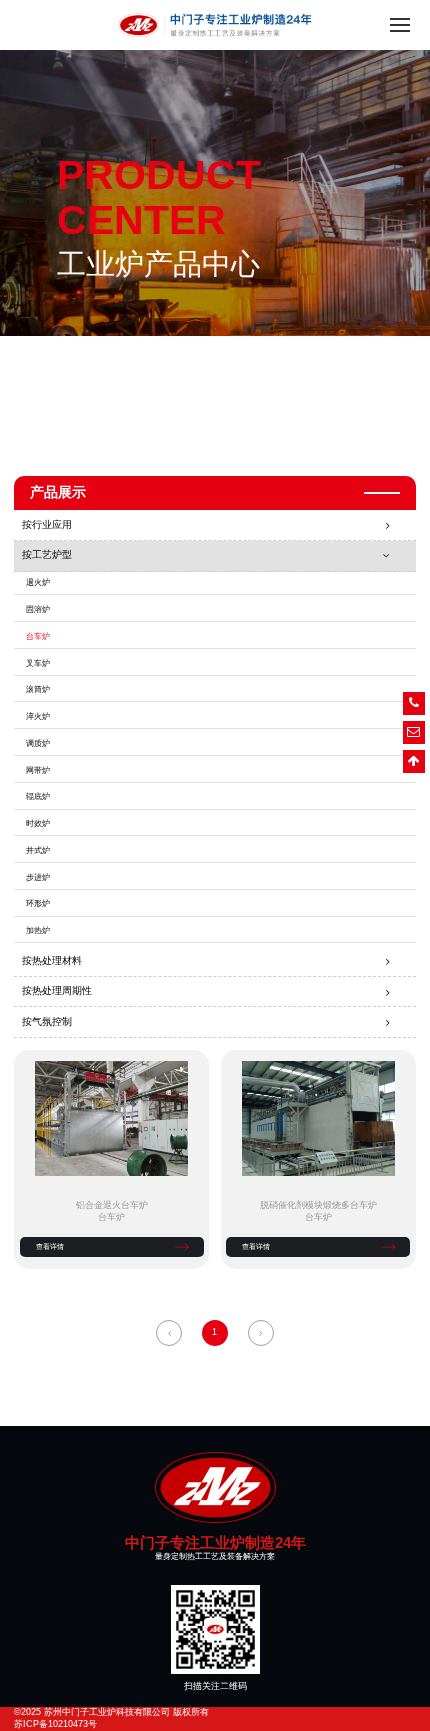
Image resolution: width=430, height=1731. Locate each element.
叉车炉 (38, 663)
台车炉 (38, 636)
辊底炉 (38, 796)
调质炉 (38, 743)
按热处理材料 (52, 960)
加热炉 (38, 930)
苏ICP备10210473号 (55, 1724)
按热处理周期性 (57, 990)
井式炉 (38, 850)
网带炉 (38, 770)
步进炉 (38, 877)
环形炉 (38, 903)
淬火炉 (38, 716)
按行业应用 (47, 524)
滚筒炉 (38, 689)
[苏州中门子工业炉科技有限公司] (214, 1487)
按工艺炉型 (47, 554)
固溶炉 (38, 609)
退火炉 (38, 582)
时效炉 (38, 823)
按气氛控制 (47, 1021)
